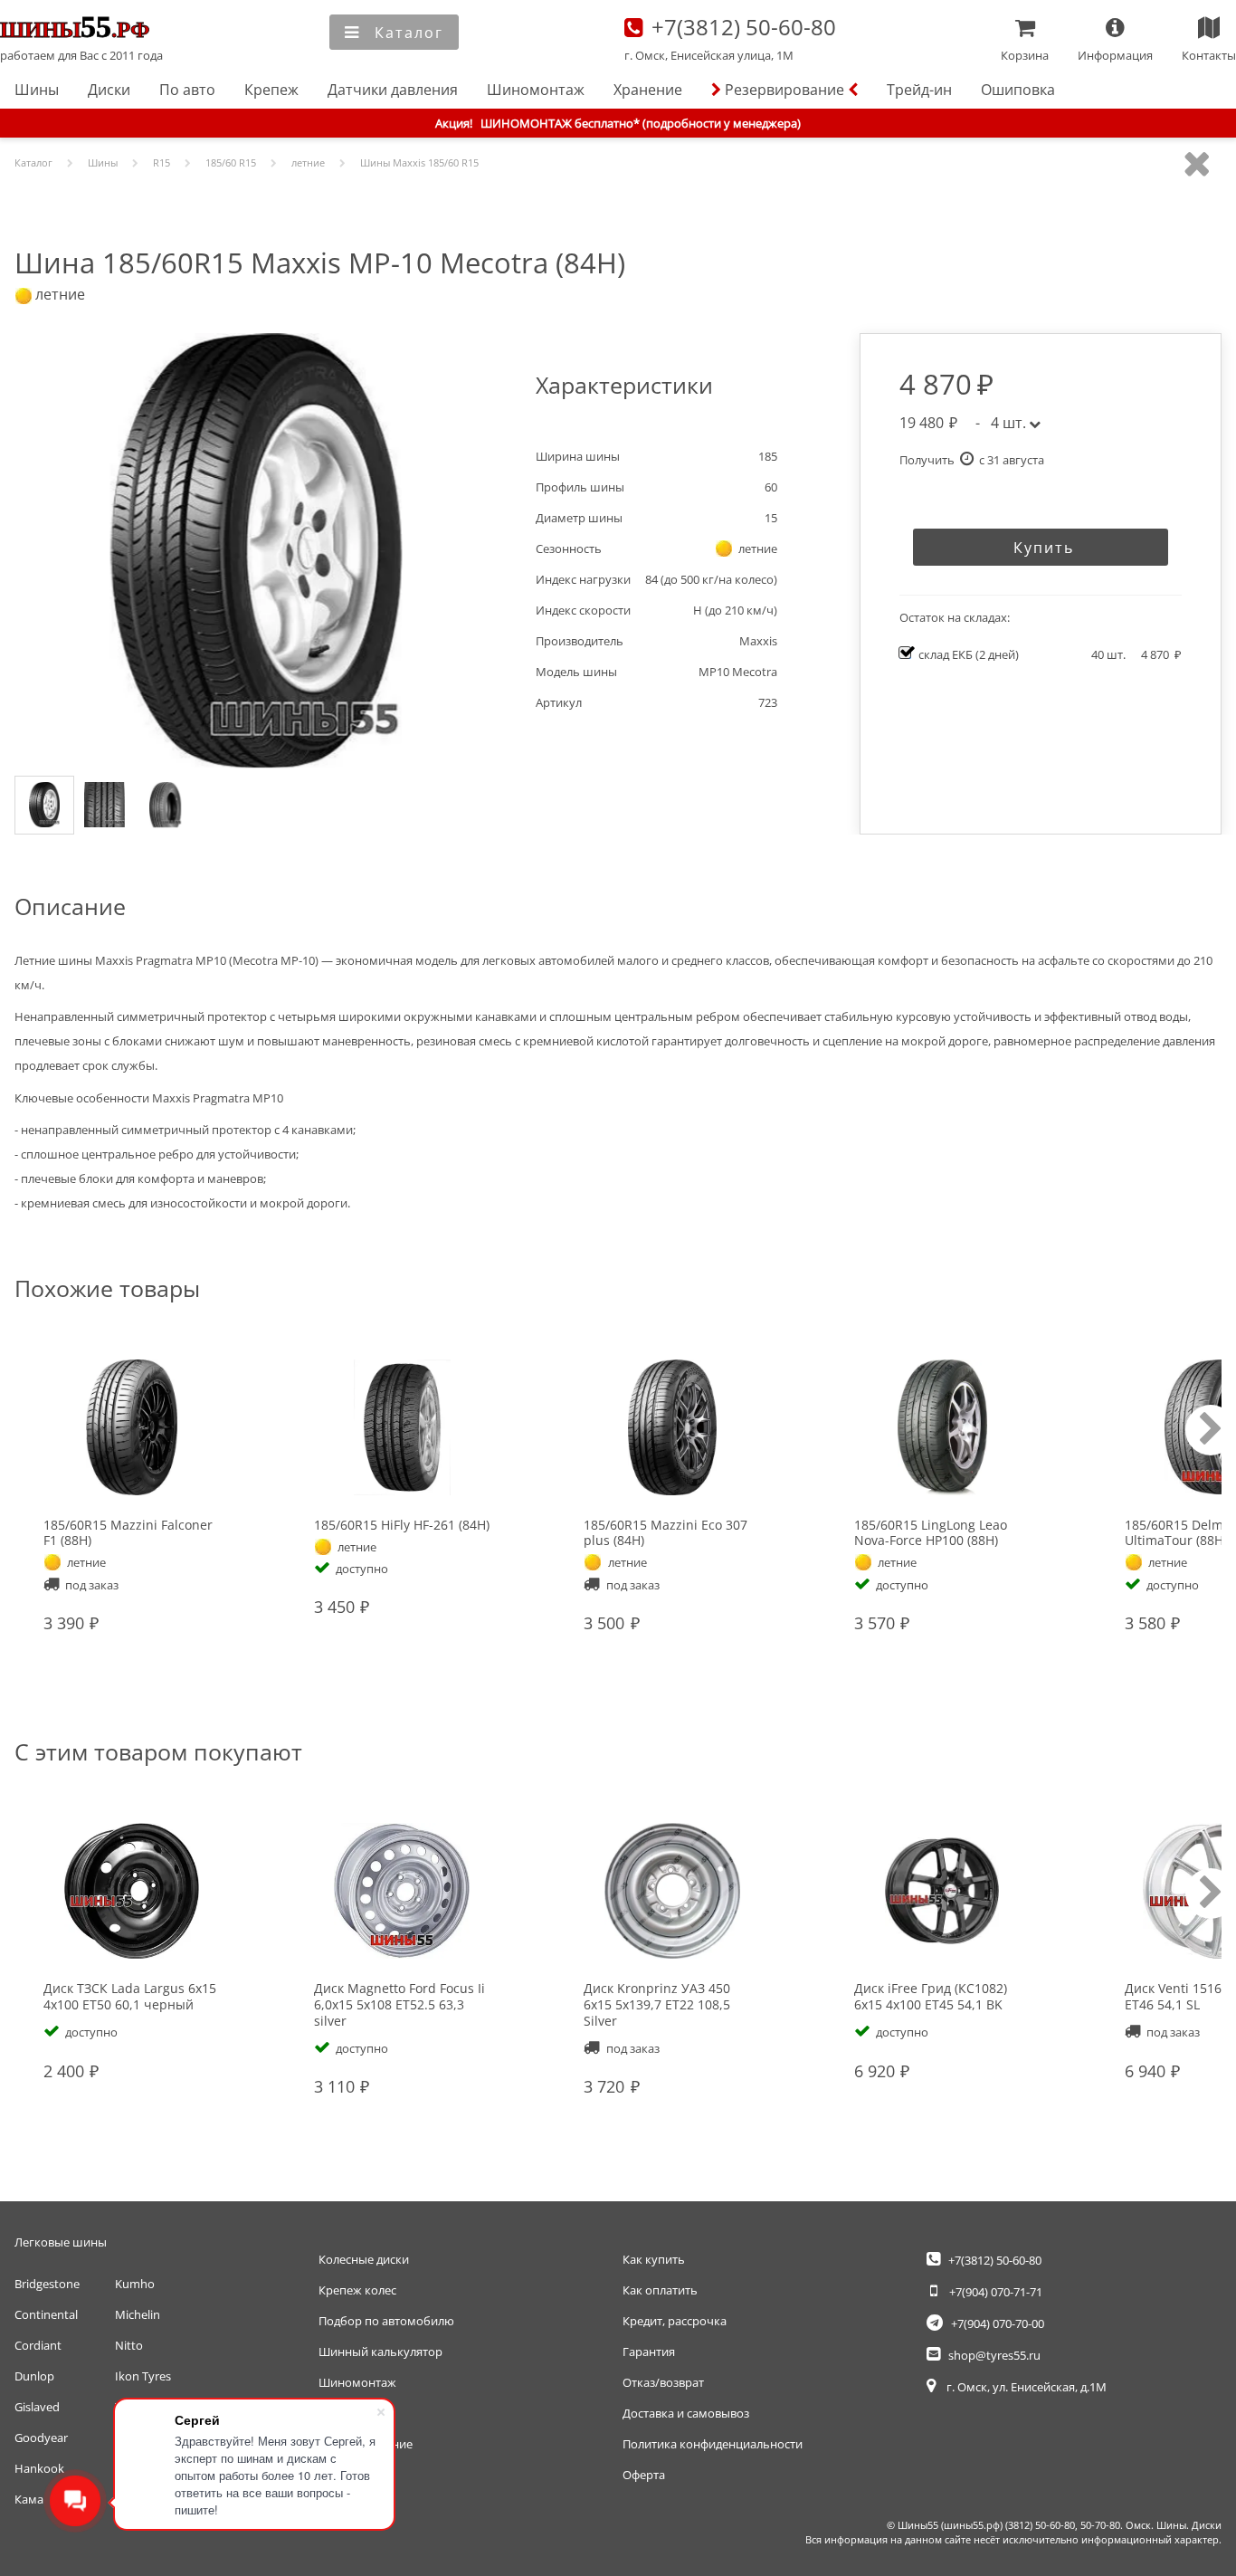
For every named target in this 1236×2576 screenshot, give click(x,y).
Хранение (648, 90)
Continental (46, 2314)
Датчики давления (393, 90)
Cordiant (38, 2345)
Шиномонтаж (536, 90)
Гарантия (649, 2352)
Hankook (39, 2468)
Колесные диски (364, 2259)
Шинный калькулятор (380, 2352)
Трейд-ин (919, 90)
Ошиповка (1018, 90)
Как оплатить (660, 2290)
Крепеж (271, 90)
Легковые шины (61, 2242)
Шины (37, 90)
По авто (187, 90)
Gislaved (37, 2407)
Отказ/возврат (663, 2382)
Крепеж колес (357, 2290)
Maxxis (758, 641)
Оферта (644, 2475)
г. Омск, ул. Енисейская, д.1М (1025, 2387)
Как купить (654, 2259)
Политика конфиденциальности (713, 2444)
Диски (109, 90)
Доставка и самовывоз (686, 2413)
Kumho (135, 2284)
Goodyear (41, 2438)
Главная (82, 29)
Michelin (138, 2314)
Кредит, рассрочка (675, 2321)
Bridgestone (47, 2284)
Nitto (129, 2345)
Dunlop (34, 2376)
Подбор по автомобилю (386, 2321)
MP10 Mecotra (738, 672)
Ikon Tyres (143, 2376)
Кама (29, 2499)
